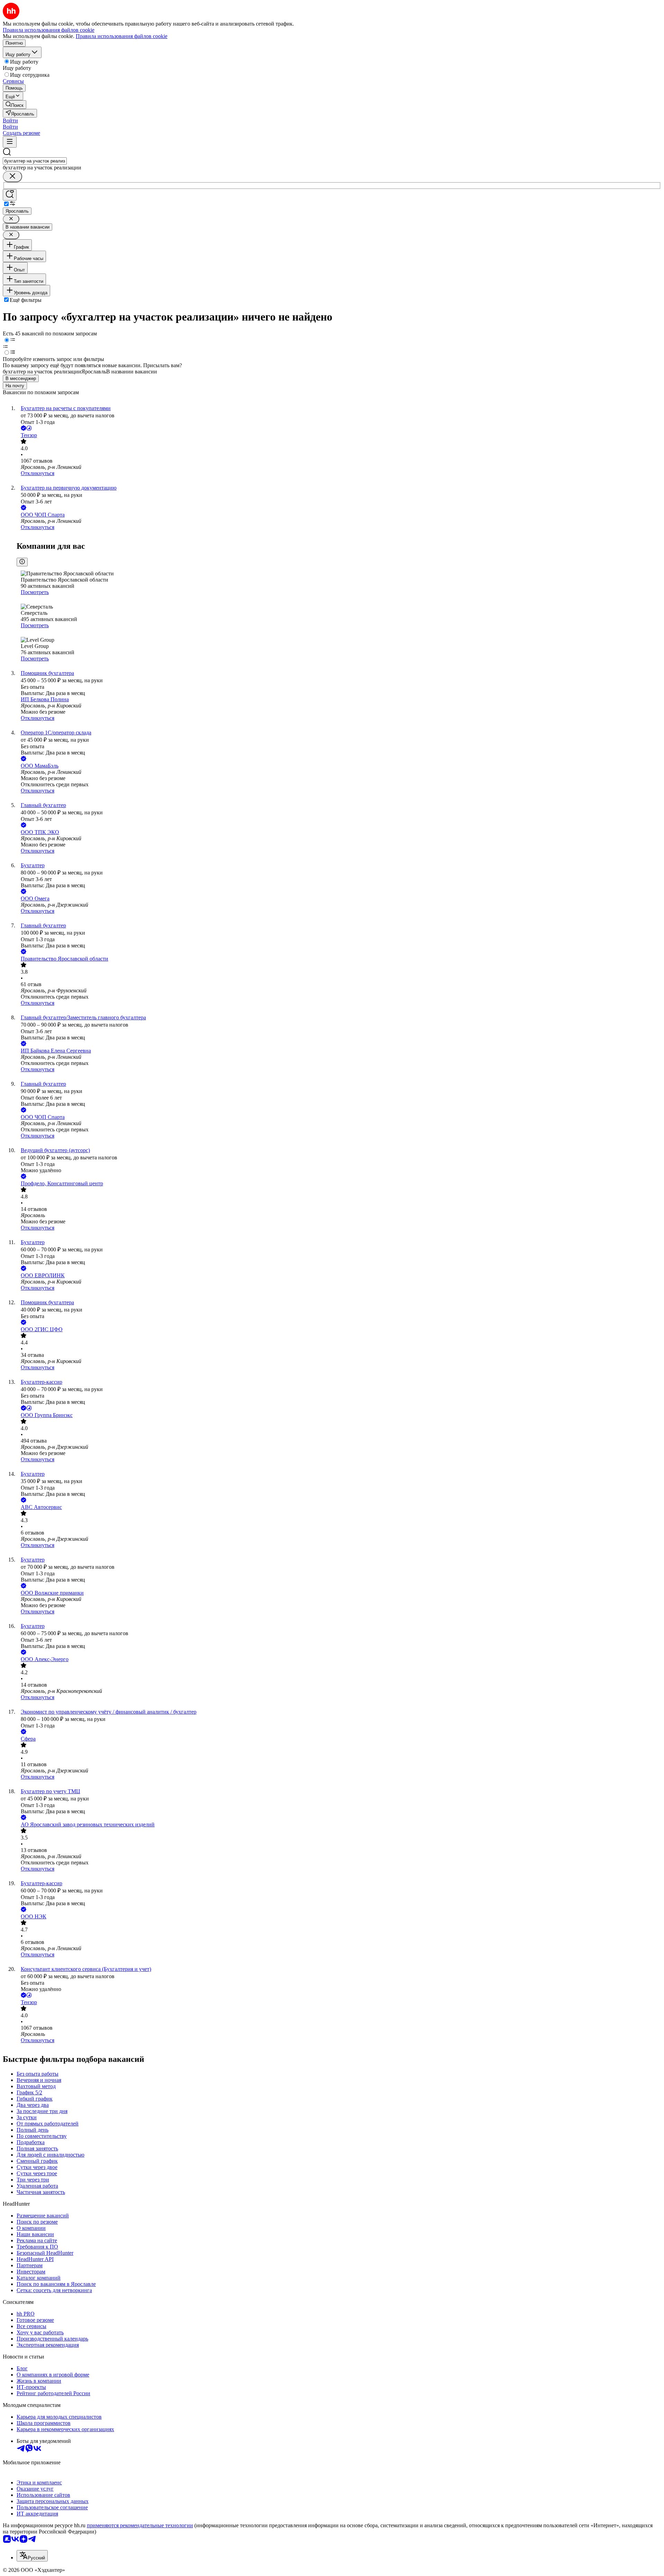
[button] (10, 121)
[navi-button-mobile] (10, 142)
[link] (15, 105)
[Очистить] (12, 177)
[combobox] (35, 161)
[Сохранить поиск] (10, 195)
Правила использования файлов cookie (122, 36)
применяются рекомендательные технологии (140, 2525)
